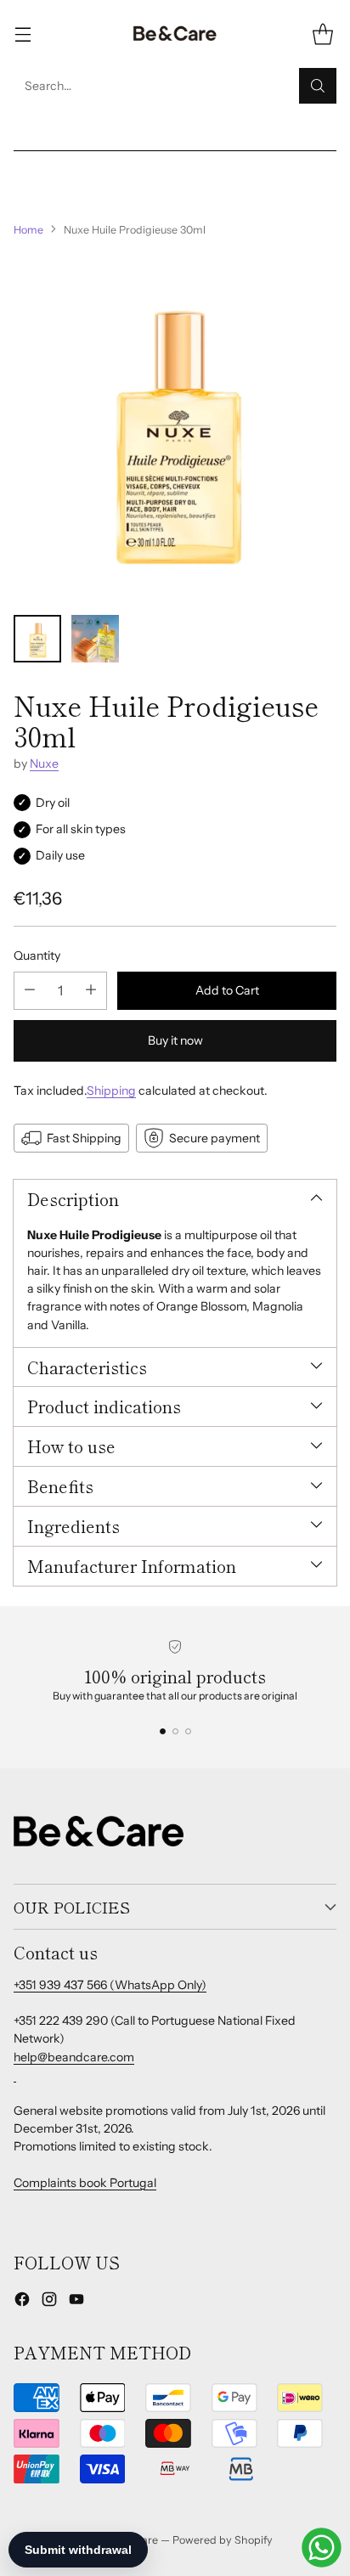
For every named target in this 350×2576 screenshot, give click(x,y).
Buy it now (175, 1040)
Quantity (37, 955)
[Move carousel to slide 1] (163, 1731)
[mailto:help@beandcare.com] (15, 2075)
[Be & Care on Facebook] (22, 2302)
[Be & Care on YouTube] (76, 2302)
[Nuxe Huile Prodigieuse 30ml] (175, 426)
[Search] (318, 86)
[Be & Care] (175, 34)
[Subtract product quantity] (30, 991)
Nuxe (44, 764)
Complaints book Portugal (85, 2183)
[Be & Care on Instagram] (49, 2302)
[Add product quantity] (91, 991)
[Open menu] (23, 34)
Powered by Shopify (223, 2540)
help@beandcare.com (74, 2057)
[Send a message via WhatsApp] (322, 2548)
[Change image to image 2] (95, 639)
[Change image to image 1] (37, 639)
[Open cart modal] (322, 34)
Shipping (111, 1091)
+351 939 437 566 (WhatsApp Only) (110, 1985)
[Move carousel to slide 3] (188, 1731)
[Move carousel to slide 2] (175, 1731)
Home (28, 230)
